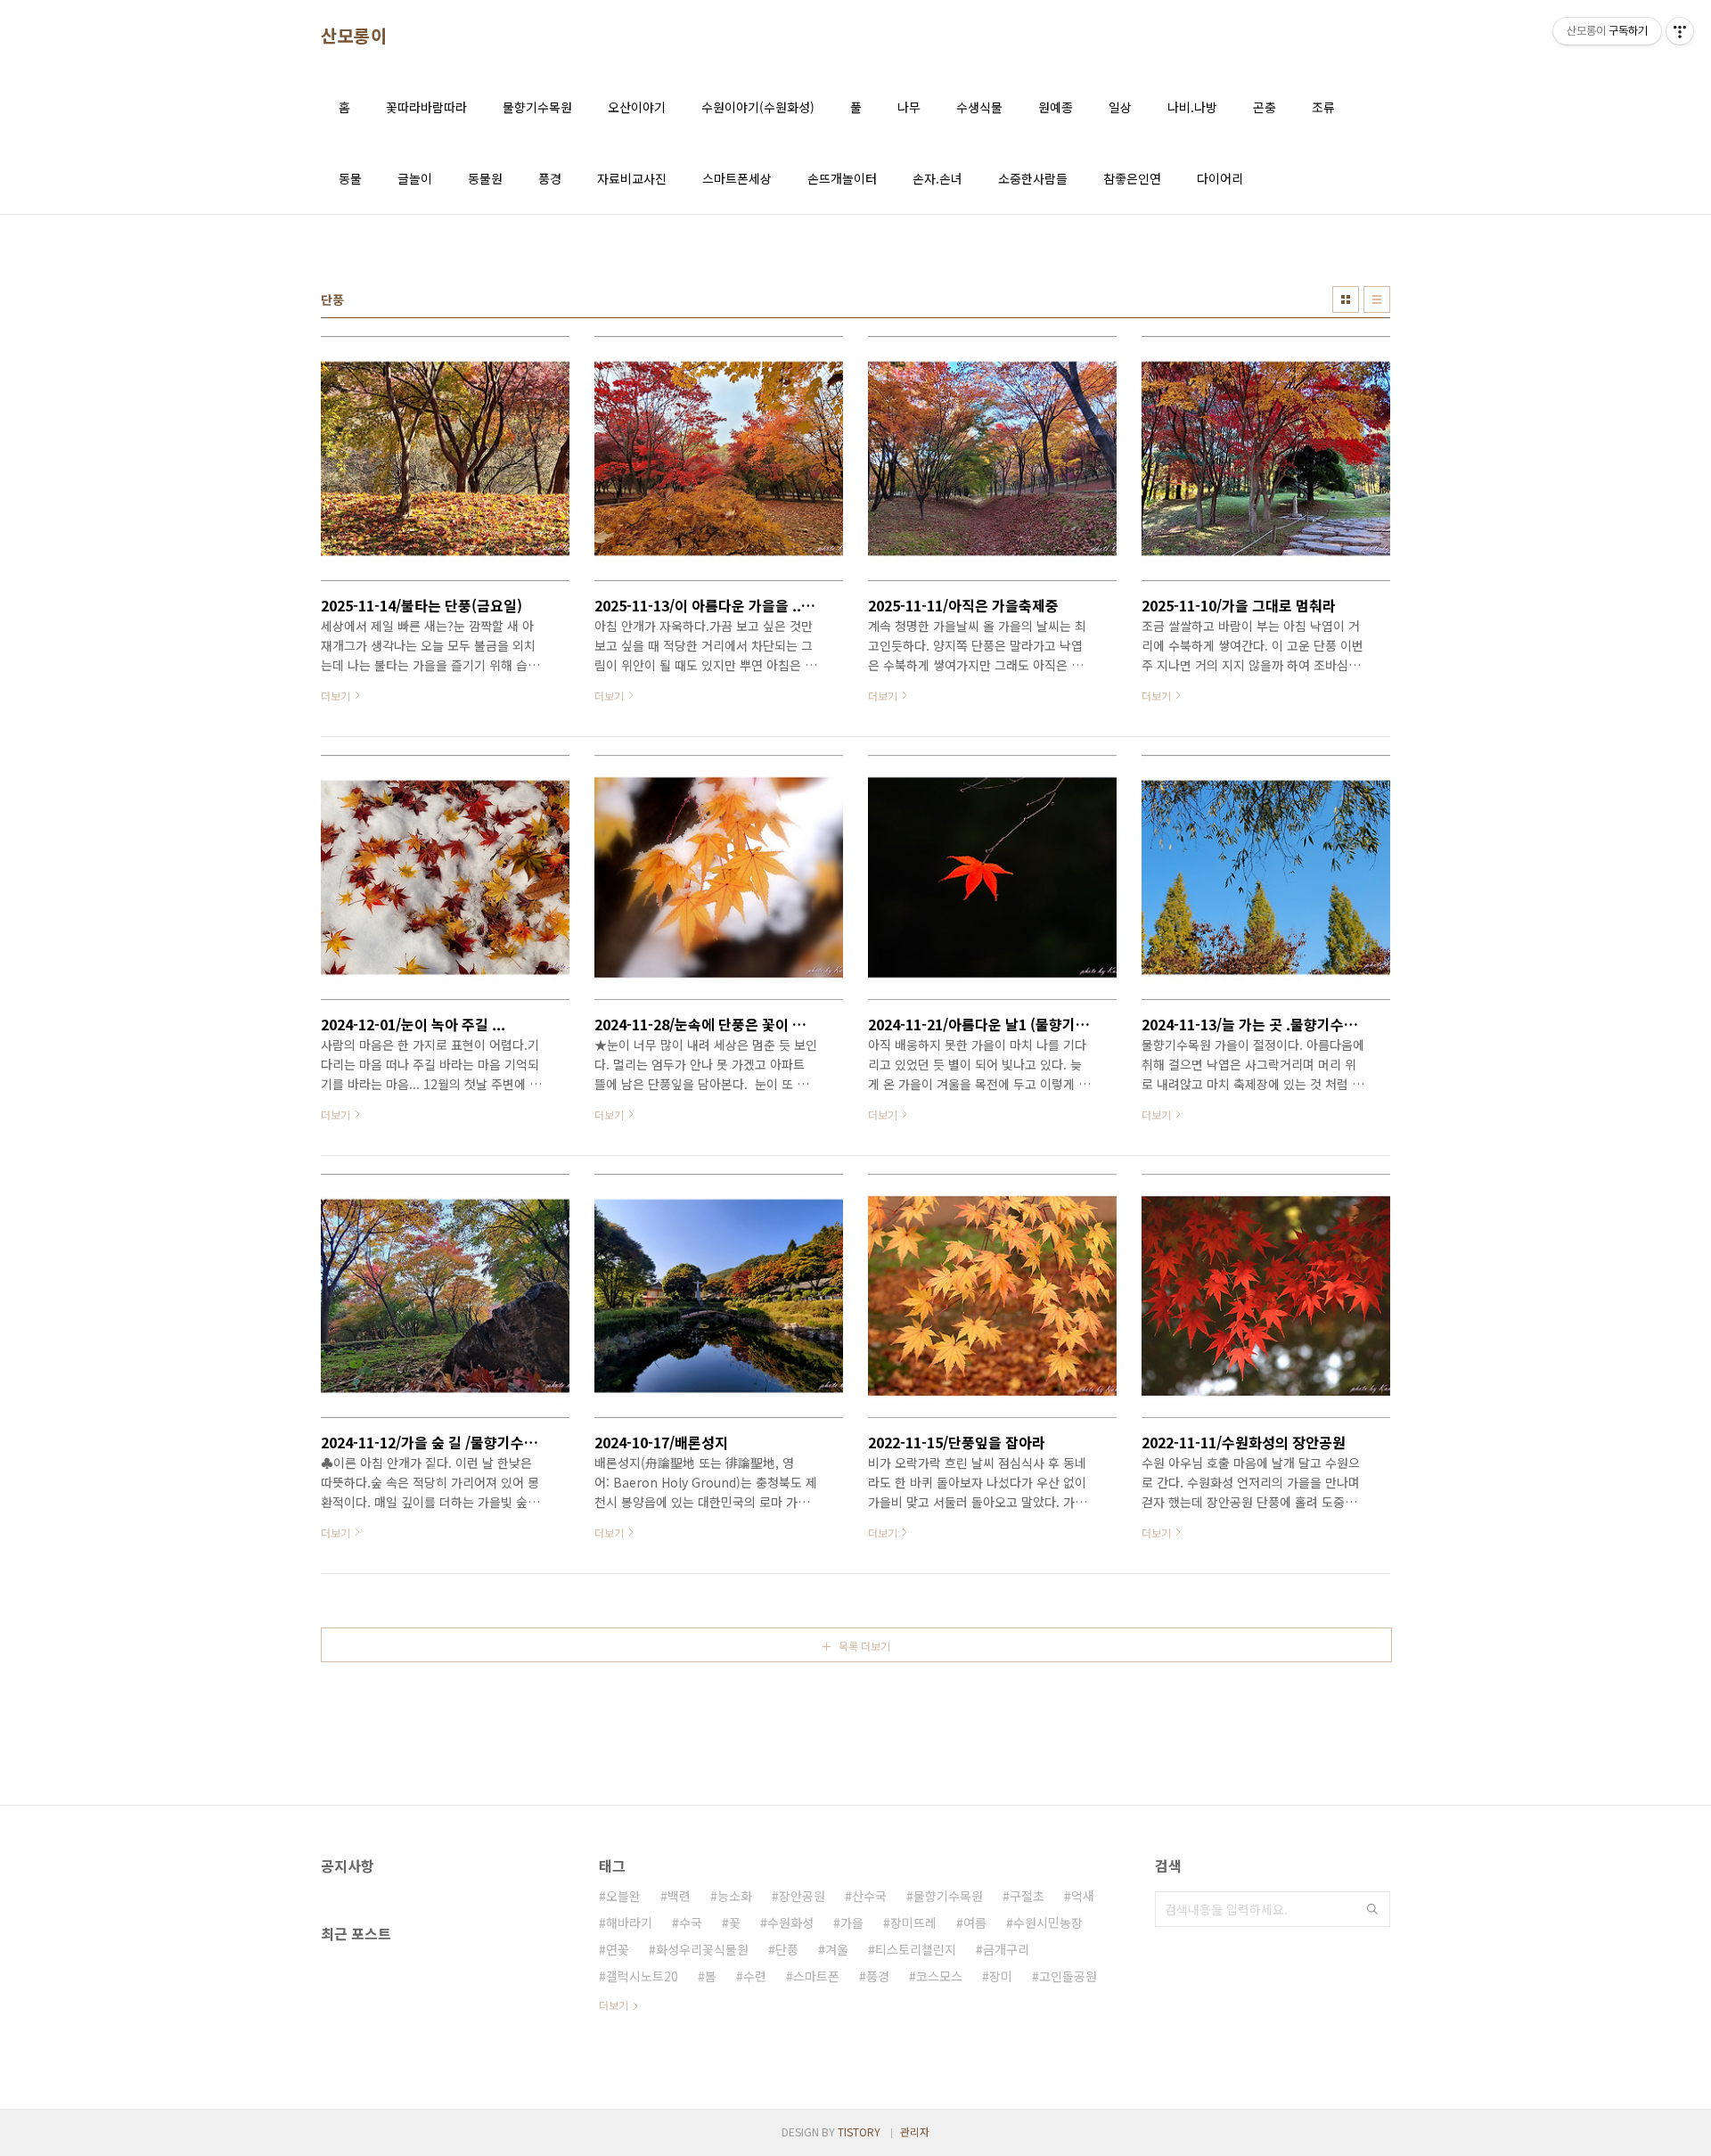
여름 (975, 1922)
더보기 (614, 2005)
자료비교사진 (632, 178)
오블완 (623, 1896)
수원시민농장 (1048, 1922)
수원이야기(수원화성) (758, 107)
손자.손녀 (937, 178)
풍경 (550, 178)
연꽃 (618, 1949)
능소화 (735, 1896)
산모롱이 (354, 36)
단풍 (787, 1949)
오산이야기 (637, 107)
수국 (691, 1922)
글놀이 (415, 178)
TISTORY (859, 2131)
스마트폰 (816, 1976)
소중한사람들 (1033, 178)
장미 (1001, 1976)
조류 (1323, 107)
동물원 (485, 178)
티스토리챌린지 (916, 1949)
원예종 (1056, 107)
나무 (909, 107)
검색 (1372, 1909)
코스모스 (939, 1976)
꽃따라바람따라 (426, 107)
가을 (852, 1922)
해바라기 (629, 1922)
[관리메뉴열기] (1680, 31)
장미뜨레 (913, 1922)
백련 (679, 1896)
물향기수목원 (537, 107)
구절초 (1027, 1896)
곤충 (1265, 107)
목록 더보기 (864, 1646)
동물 (350, 178)
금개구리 (1006, 1949)
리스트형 (1377, 299)
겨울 (837, 1949)
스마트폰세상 (737, 178)
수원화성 (790, 1922)
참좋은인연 (1132, 178)
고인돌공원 (1068, 1976)
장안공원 (802, 1896)
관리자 (915, 2131)
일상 (1120, 107)
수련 (755, 1976)
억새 (1083, 1896)
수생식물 (979, 107)
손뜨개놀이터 (842, 178)
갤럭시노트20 (642, 1976)
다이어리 (1220, 178)
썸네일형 (1346, 299)
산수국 (869, 1896)
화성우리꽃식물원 (702, 1949)
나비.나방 (1192, 107)
